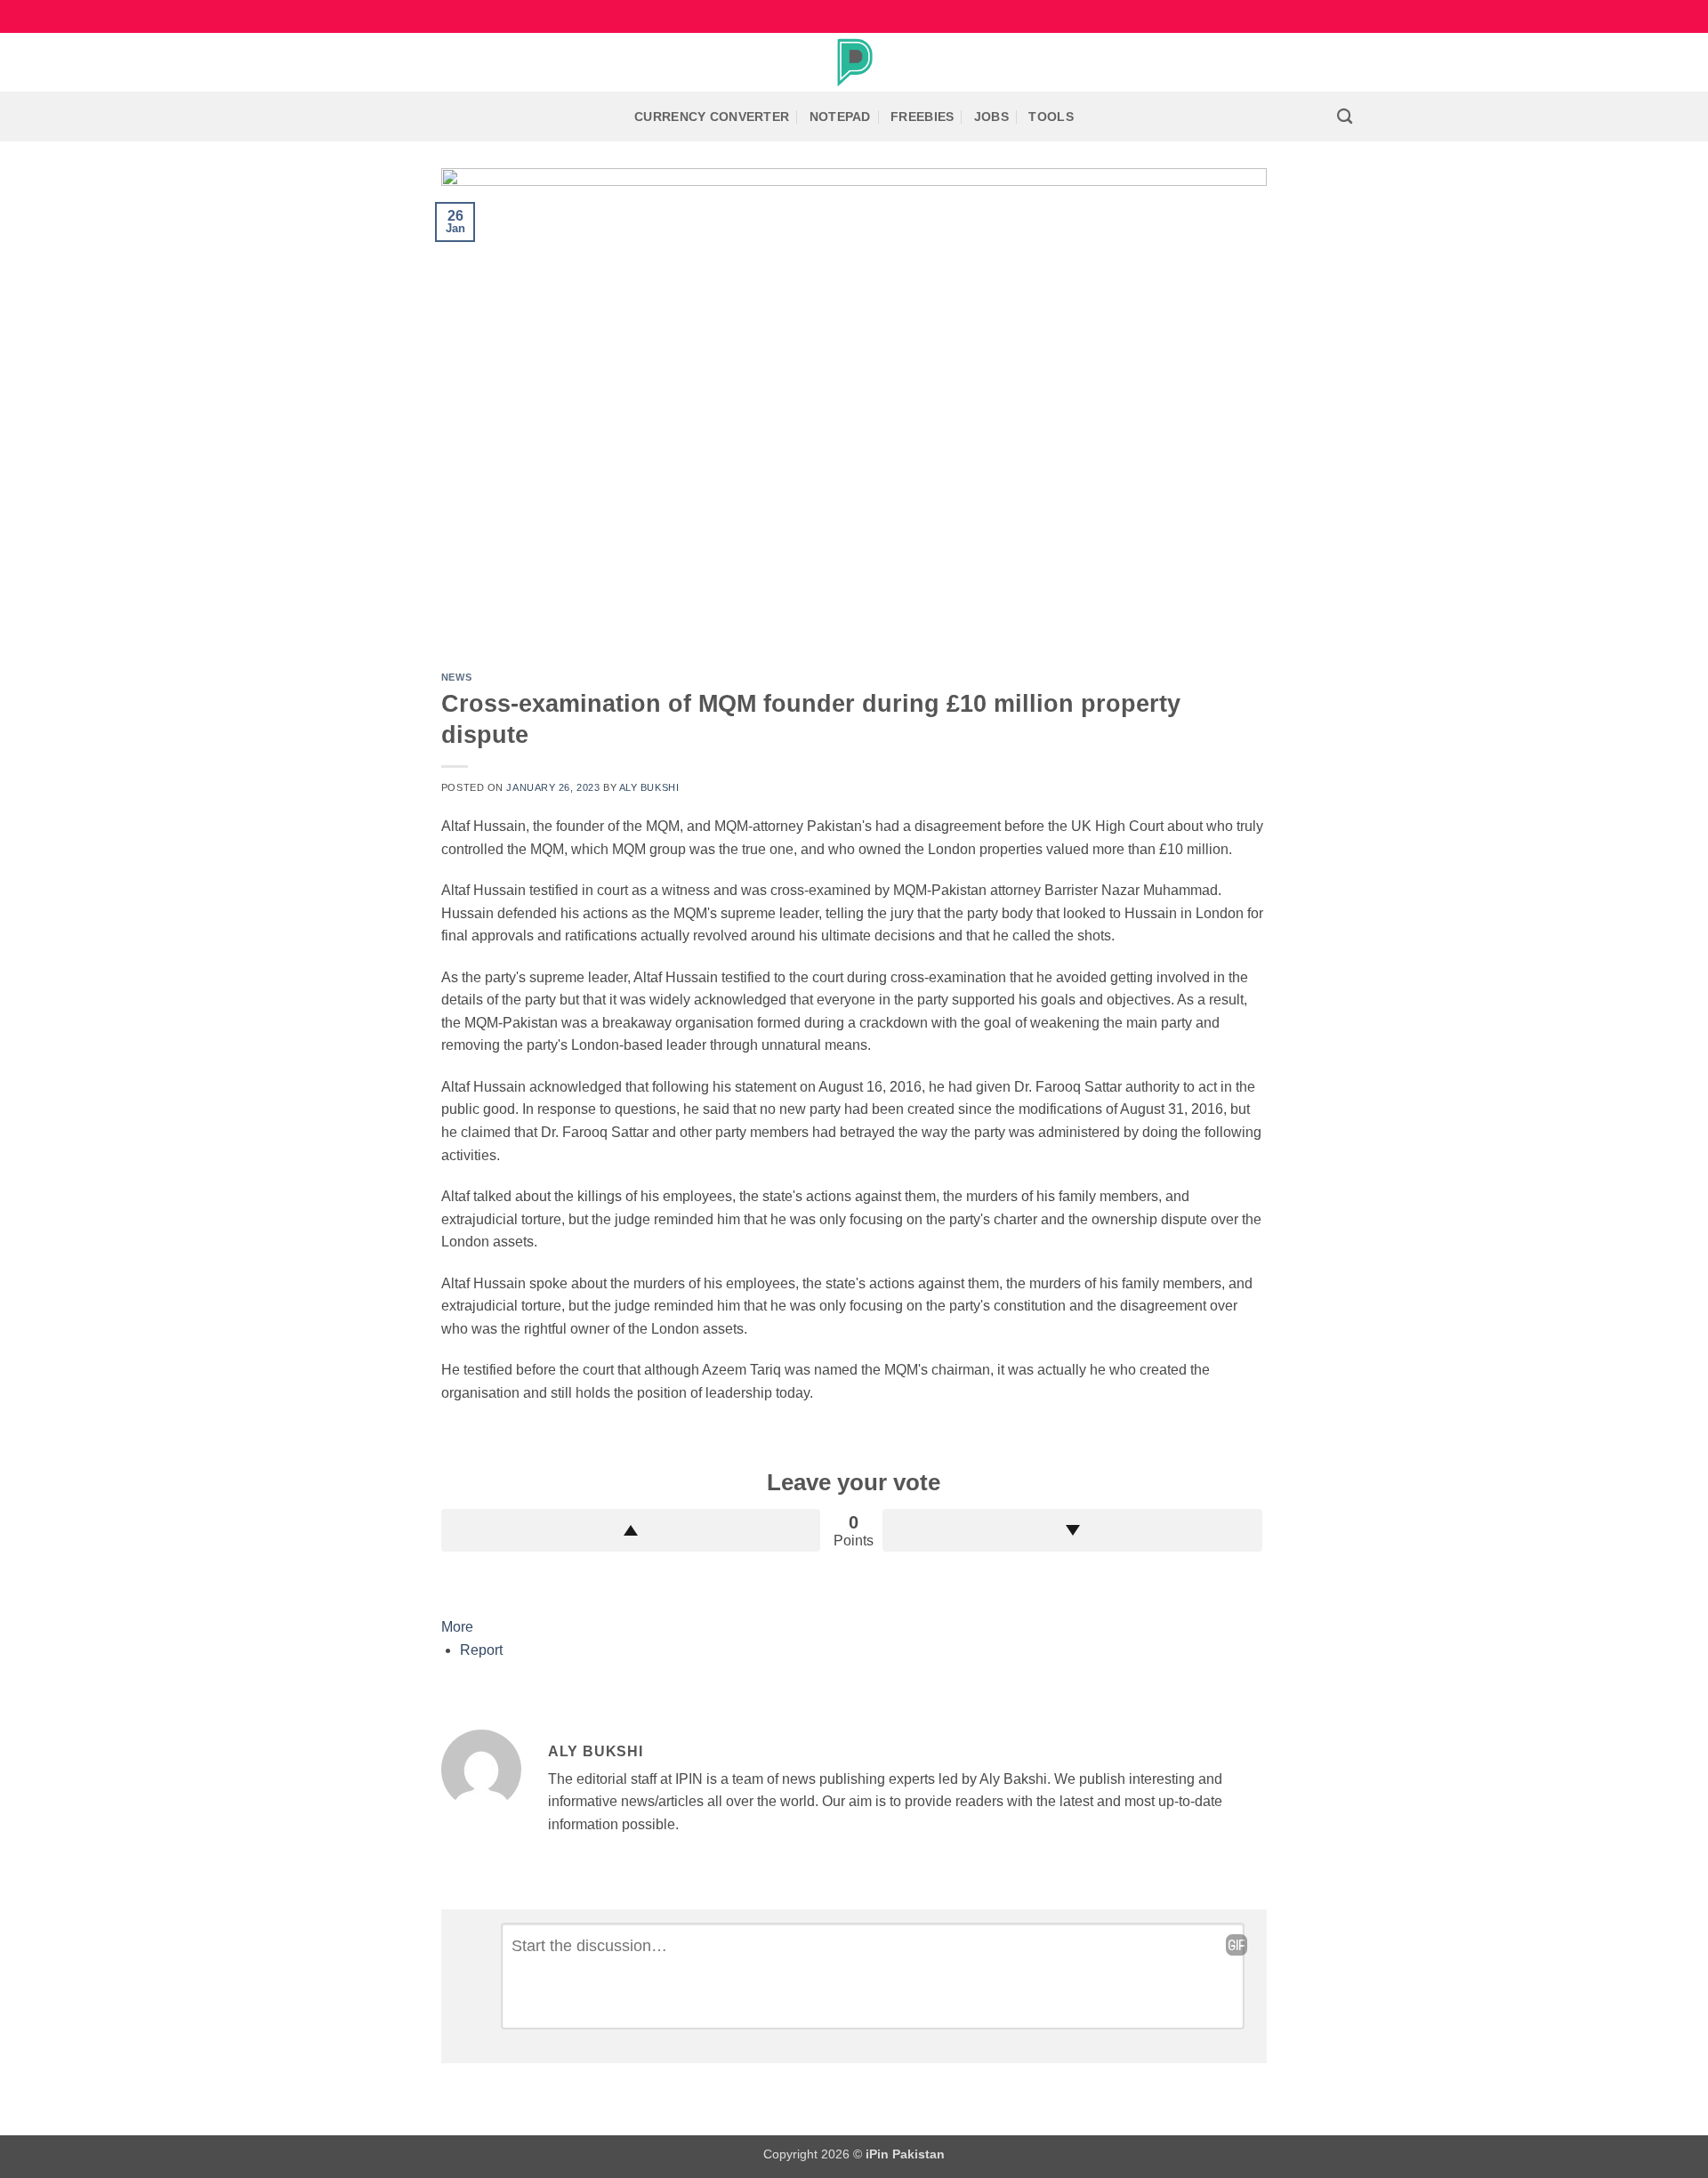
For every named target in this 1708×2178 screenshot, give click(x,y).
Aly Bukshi (649, 787)
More (457, 1627)
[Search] (1345, 117)
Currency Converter (712, 117)
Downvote (1072, 1530)
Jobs (991, 117)
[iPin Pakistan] (854, 62)
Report (481, 1650)
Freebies (922, 117)
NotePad (840, 117)
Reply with (1237, 1945)
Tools (1051, 117)
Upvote (631, 1530)
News (456, 677)
